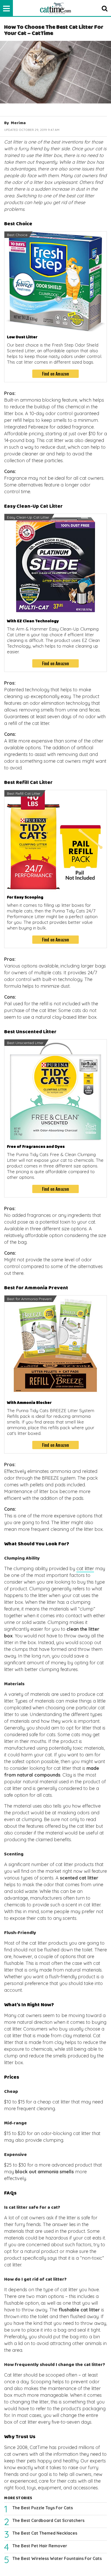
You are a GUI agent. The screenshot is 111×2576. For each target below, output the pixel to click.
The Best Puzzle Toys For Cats (43, 2508)
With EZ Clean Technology (33, 621)
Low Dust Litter (22, 337)
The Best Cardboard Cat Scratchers (48, 2520)
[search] (105, 8)
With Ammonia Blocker (29, 1403)
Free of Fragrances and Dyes (36, 1147)
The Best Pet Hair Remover (40, 2546)
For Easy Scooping (25, 897)
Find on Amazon (56, 374)
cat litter (85, 1568)
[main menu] (6, 8)
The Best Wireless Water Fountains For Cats (57, 2558)
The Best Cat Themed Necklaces (45, 2533)
